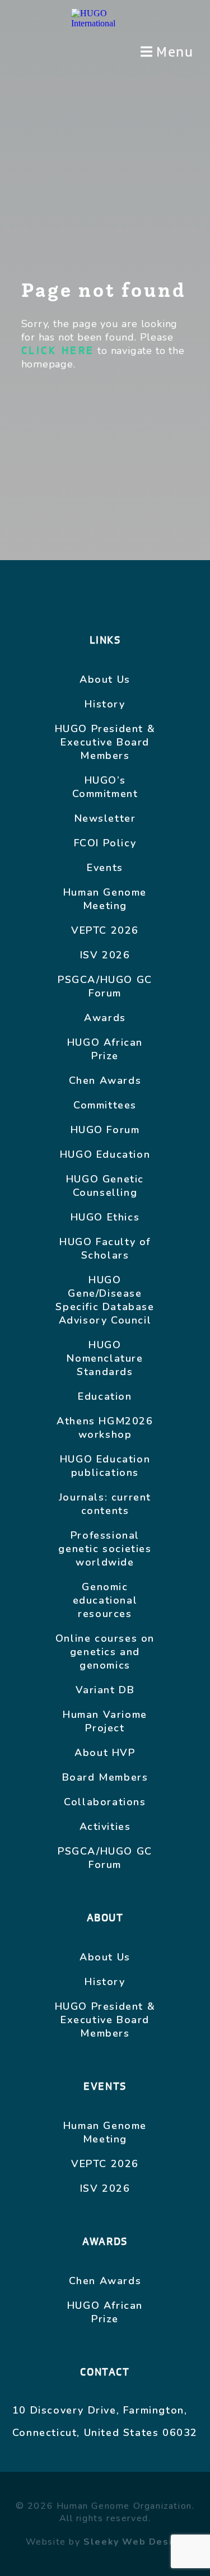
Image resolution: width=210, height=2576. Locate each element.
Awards (105, 1018)
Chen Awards (105, 1080)
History (105, 704)
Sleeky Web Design (134, 2542)
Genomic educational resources (105, 1600)
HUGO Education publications (105, 1466)
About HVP (105, 1753)
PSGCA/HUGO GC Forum (105, 986)
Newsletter (105, 818)
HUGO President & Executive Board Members (105, 742)
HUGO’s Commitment (105, 787)
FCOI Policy (105, 843)
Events (105, 868)
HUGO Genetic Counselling (105, 1186)
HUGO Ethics (105, 1217)
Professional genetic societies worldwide (105, 1549)
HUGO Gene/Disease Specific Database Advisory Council (105, 1300)
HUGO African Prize (105, 1049)
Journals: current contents (105, 1504)
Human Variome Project (105, 1721)
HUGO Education (105, 1154)
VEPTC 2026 (105, 930)
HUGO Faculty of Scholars (105, 1249)
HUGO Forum (105, 1130)
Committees (105, 1105)
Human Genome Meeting (105, 899)
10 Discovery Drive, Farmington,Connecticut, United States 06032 (105, 2421)
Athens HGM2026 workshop (105, 1428)
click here (58, 351)
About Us (105, 679)
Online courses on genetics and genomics (105, 1652)
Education (105, 1396)
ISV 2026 (105, 955)
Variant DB (105, 1690)
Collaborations (105, 1802)
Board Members (105, 1777)
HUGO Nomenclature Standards (105, 1358)
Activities (105, 1827)
